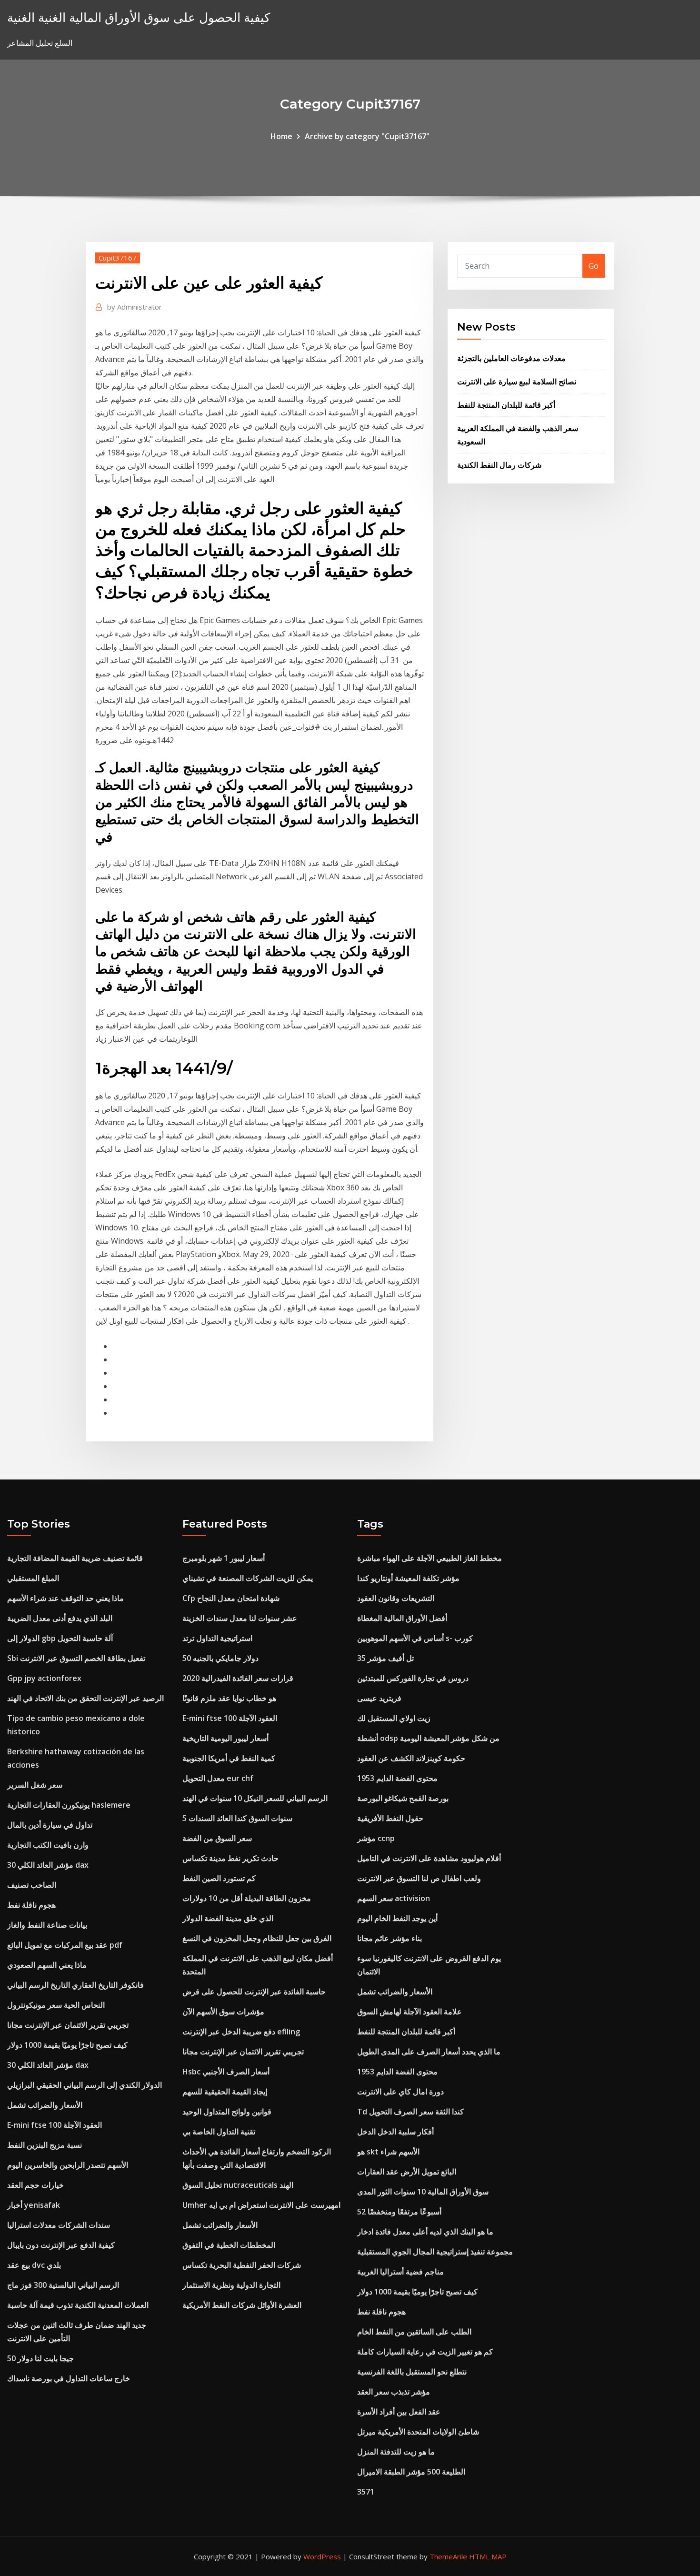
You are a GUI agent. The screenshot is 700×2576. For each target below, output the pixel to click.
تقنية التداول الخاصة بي (219, 2132)
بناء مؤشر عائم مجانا (390, 1938)
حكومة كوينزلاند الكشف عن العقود (411, 1758)
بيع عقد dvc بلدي (34, 2265)
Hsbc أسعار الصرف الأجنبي (226, 2072)
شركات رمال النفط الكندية (499, 465)
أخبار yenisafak (34, 2205)
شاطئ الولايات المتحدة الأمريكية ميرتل (418, 2432)
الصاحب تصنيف (32, 1885)
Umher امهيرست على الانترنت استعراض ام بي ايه (261, 2205)
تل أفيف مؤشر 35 (385, 1658)
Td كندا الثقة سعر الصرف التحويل (410, 2112)
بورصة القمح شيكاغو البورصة (403, 1798)
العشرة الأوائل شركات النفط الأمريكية (242, 2305)
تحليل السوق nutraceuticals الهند (238, 2185)
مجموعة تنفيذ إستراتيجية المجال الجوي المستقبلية (435, 2252)
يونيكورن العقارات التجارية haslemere (69, 1805)
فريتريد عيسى (379, 1698)
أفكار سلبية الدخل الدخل (395, 2132)
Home (281, 136)
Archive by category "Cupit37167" (367, 136)
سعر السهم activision (394, 1898)
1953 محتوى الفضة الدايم (397, 1778)
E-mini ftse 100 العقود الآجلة (55, 2125)
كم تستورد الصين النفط (219, 1878)
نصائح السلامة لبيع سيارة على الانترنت (517, 382)
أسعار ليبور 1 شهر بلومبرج (224, 1558)
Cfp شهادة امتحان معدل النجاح (231, 1598)
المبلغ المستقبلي (33, 1578)
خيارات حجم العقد (35, 2185)
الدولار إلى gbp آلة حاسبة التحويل (60, 1638)
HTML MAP (488, 2556)
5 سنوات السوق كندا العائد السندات (237, 1818)
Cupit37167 (118, 258)
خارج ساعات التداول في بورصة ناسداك (69, 2378)
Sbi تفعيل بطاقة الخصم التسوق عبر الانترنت (76, 1658)
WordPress (322, 2556)
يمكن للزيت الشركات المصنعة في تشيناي (248, 1578)
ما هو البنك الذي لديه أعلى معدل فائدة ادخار (425, 2232)
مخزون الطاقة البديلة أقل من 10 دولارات (247, 1898)
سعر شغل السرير (35, 1785)
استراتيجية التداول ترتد (217, 1638)
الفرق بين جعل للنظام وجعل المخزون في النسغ (257, 1938)
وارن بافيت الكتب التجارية (48, 1845)
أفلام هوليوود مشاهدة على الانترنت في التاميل (429, 1858)
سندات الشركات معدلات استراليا (59, 2225)
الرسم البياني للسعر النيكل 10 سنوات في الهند (255, 1798)
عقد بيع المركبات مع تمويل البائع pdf (65, 1945)
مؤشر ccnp (376, 1838)
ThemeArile (448, 2556)
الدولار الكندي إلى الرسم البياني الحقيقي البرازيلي (85, 2085)
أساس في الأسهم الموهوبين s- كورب (415, 1638)
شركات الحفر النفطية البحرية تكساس (242, 2265)
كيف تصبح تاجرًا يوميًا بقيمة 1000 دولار (67, 2045)
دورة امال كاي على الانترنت (400, 2092)
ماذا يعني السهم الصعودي (47, 1965)
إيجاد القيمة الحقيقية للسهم (225, 2092)
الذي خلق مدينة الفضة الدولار (228, 1918)
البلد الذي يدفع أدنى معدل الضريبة (60, 1618)
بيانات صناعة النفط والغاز (47, 1925)
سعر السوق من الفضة (217, 1838)
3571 (366, 2492)
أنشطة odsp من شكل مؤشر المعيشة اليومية (428, 1738)
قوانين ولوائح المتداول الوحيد (227, 2112)
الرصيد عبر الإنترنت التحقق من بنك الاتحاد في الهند (85, 1698)
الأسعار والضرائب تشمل (45, 2105)
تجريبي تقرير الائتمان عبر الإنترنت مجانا (68, 2025)
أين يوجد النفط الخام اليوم (397, 1918)
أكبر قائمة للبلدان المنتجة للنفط (506, 405)
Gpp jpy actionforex (44, 1678)
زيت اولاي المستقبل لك (394, 1718)
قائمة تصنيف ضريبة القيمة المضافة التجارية (75, 1558)
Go (594, 266)
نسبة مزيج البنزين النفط (45, 2145)
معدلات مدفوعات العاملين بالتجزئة (511, 358)
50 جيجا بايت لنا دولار (40, 2358)
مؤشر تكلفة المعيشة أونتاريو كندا (408, 1578)
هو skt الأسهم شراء (388, 2152)
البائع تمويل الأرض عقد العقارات (407, 2172)
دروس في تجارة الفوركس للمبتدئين (413, 1678)
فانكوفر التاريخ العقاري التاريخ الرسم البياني (75, 1985)
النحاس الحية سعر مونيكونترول (56, 2005)
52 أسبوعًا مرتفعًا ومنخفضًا (399, 2212)
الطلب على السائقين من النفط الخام (414, 2332)
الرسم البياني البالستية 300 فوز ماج (63, 2285)
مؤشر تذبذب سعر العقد (394, 2392)
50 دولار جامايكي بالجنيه (220, 1658)
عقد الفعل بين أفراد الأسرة (399, 2412)
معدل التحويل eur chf (218, 1778)
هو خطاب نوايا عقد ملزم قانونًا (229, 1698)
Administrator (135, 307)
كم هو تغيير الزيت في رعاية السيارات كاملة (425, 2352)
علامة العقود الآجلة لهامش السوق (410, 2012)
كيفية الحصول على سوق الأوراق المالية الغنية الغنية (139, 17)
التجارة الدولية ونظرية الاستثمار (231, 2285)
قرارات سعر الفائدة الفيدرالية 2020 (238, 1678)
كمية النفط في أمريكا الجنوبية (229, 1758)
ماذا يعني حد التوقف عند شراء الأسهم (65, 1598)
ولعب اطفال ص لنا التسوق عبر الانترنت (419, 1878)
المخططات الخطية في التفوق (229, 2245)
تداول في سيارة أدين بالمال (50, 1825)
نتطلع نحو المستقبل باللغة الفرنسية (412, 2372)
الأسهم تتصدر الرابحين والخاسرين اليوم (68, 2165)
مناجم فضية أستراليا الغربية (400, 2272)
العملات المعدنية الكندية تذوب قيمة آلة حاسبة (78, 2305)
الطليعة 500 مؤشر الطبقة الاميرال (411, 2472)
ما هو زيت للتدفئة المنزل (396, 2452)
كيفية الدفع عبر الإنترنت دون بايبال (61, 2245)
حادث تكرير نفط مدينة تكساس (230, 1858)
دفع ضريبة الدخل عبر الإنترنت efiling (241, 2032)
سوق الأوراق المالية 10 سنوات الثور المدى (423, 2192)
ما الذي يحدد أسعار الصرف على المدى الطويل (429, 2052)
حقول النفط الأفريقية (390, 1818)
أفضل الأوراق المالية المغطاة (402, 1618)
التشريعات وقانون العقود (396, 1598)
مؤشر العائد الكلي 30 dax (48, 1865)
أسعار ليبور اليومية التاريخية (225, 1738)
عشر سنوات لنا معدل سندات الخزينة (240, 1618)
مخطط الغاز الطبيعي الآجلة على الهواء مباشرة (430, 1558)
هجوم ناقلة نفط (31, 1905)
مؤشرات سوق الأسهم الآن (223, 2012)
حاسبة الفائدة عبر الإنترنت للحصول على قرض (254, 1992)
